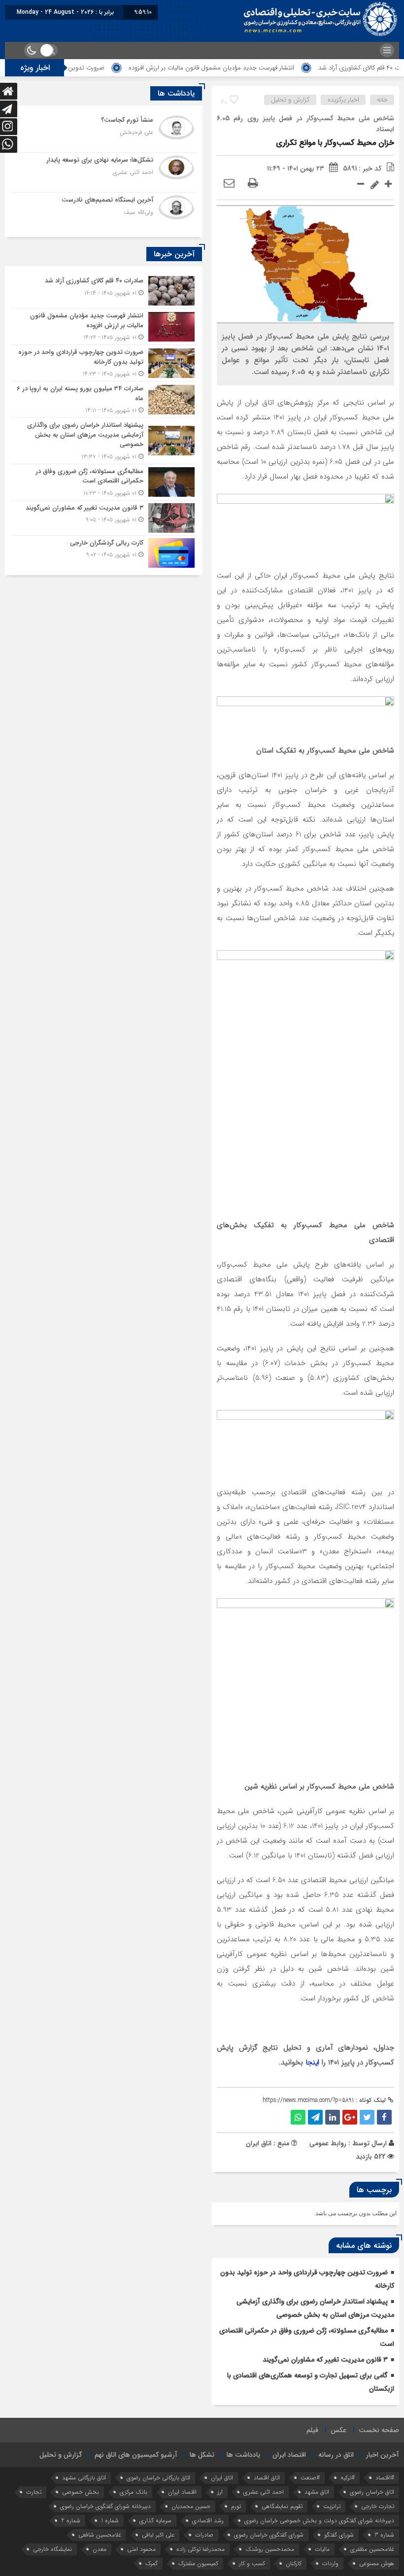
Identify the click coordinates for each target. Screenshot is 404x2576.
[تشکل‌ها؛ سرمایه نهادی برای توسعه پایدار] (103, 172)
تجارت (34, 2492)
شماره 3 (384, 2535)
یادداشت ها (243, 2455)
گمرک (151, 2563)
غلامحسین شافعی (100, 2535)
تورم (236, 2506)
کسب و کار (252, 2563)
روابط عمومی (328, 2143)
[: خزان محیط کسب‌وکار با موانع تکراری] (229, 184)
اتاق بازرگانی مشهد (84, 2478)
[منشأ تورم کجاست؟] (103, 133)
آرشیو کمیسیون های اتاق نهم (136, 2455)
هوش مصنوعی (377, 2563)
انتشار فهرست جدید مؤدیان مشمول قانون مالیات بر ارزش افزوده (247, 68)
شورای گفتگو (339, 2535)
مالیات (322, 2549)
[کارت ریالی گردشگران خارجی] (103, 552)
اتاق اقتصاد (267, 2478)
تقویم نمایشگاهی (282, 2506)
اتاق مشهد (317, 2492)
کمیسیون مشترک (198, 2563)
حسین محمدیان (191, 2506)
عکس (338, 2430)
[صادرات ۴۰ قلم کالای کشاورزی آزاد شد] (103, 291)
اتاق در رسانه (336, 2455)
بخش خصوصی (81, 2492)
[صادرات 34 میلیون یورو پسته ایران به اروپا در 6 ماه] (103, 399)
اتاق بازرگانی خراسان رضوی (158, 2478)
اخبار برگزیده (343, 100)
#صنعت (310, 2478)
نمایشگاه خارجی (52, 2549)
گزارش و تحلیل (290, 100)
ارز (220, 2492)
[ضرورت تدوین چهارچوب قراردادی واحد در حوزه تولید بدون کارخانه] (103, 363)
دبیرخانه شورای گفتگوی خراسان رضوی (105, 2506)
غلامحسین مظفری (372, 2549)
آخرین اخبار (383, 2455)
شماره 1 (110, 2521)
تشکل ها (202, 2455)
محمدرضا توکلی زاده (201, 2549)
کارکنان (294, 2563)
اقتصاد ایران (289, 2455)
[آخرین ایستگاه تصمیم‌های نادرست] (103, 211)
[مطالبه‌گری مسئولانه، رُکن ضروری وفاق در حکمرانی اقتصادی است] (103, 482)
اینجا (312, 2062)
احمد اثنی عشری (264, 2492)
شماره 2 (71, 2521)
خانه (382, 100)
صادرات (204, 2535)
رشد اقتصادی (208, 2521)
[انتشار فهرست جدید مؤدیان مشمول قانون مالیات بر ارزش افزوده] (103, 326)
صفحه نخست (379, 2430)
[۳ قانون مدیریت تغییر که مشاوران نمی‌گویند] (103, 518)
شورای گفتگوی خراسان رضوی (269, 2535)
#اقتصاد (385, 2478)
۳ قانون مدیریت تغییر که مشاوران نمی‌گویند (325, 2360)
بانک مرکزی (134, 2492)
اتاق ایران (222, 2478)
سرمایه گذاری (155, 2521)
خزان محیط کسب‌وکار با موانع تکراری (335, 143)
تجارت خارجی (378, 2506)
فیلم (312, 2430)
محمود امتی (141, 2549)
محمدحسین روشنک (270, 2549)
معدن (100, 2549)
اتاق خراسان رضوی (372, 2492)
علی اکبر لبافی (158, 2535)
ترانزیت (332, 2506)
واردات (330, 2563)
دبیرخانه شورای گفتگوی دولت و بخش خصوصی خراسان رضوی (319, 2521)
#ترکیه (348, 2478)
